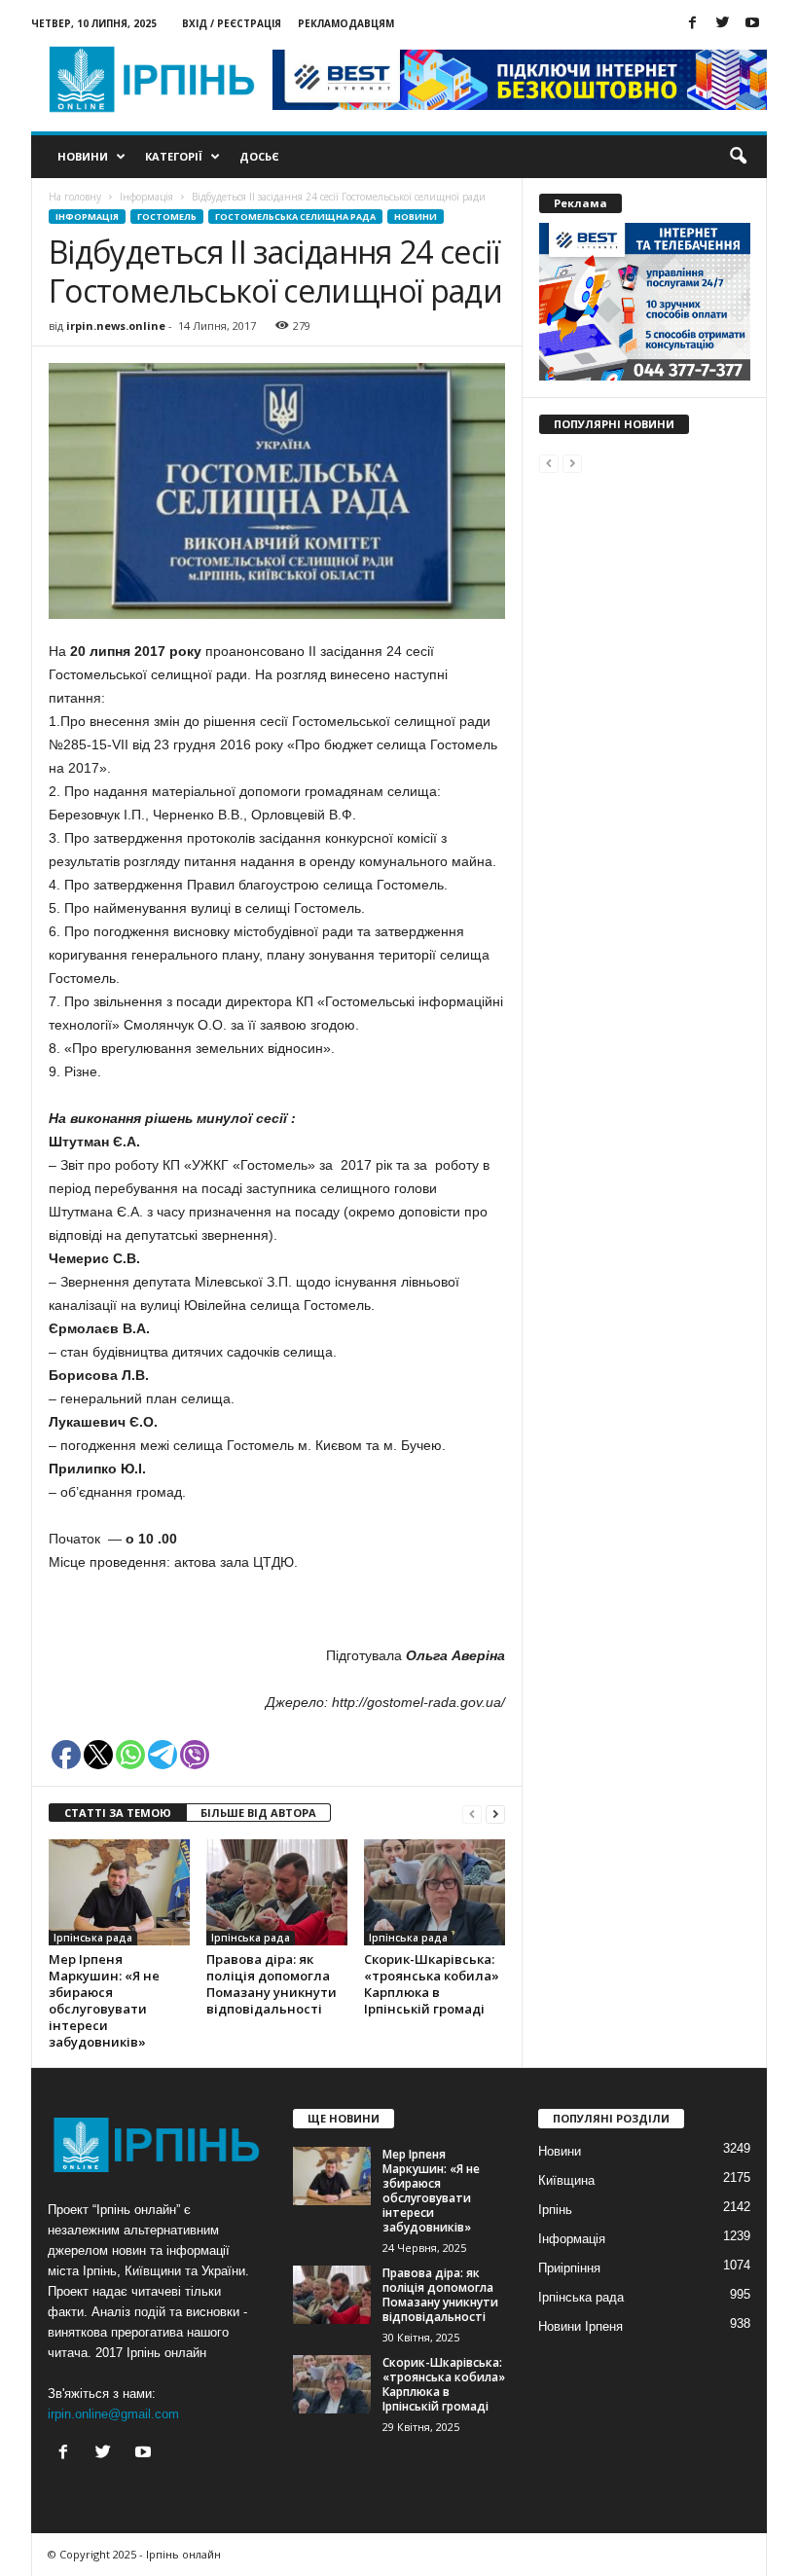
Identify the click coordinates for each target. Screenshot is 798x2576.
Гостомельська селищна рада (295, 217)
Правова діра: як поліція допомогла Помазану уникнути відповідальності (272, 1984)
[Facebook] (692, 24)
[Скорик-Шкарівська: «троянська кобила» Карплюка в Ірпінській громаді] (435, 1892)
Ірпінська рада (93, 1938)
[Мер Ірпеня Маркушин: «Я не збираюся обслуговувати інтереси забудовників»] (119, 1892)
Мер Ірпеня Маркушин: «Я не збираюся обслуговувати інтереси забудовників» (104, 2000)
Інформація (87, 217)
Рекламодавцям (346, 23)
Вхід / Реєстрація (232, 23)
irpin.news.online (116, 326)
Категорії (174, 156)
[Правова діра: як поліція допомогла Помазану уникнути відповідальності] (277, 1892)
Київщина (566, 2180)
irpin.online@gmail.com (113, 2414)
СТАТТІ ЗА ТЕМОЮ (118, 1813)
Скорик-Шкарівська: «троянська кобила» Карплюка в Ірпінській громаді (432, 1984)
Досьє (259, 156)
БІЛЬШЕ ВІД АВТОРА (258, 1813)
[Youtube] (752, 24)
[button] (738, 157)
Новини (83, 156)
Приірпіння (569, 2268)
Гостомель (167, 217)
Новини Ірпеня (580, 2326)
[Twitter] (722, 24)
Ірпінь (555, 2210)
